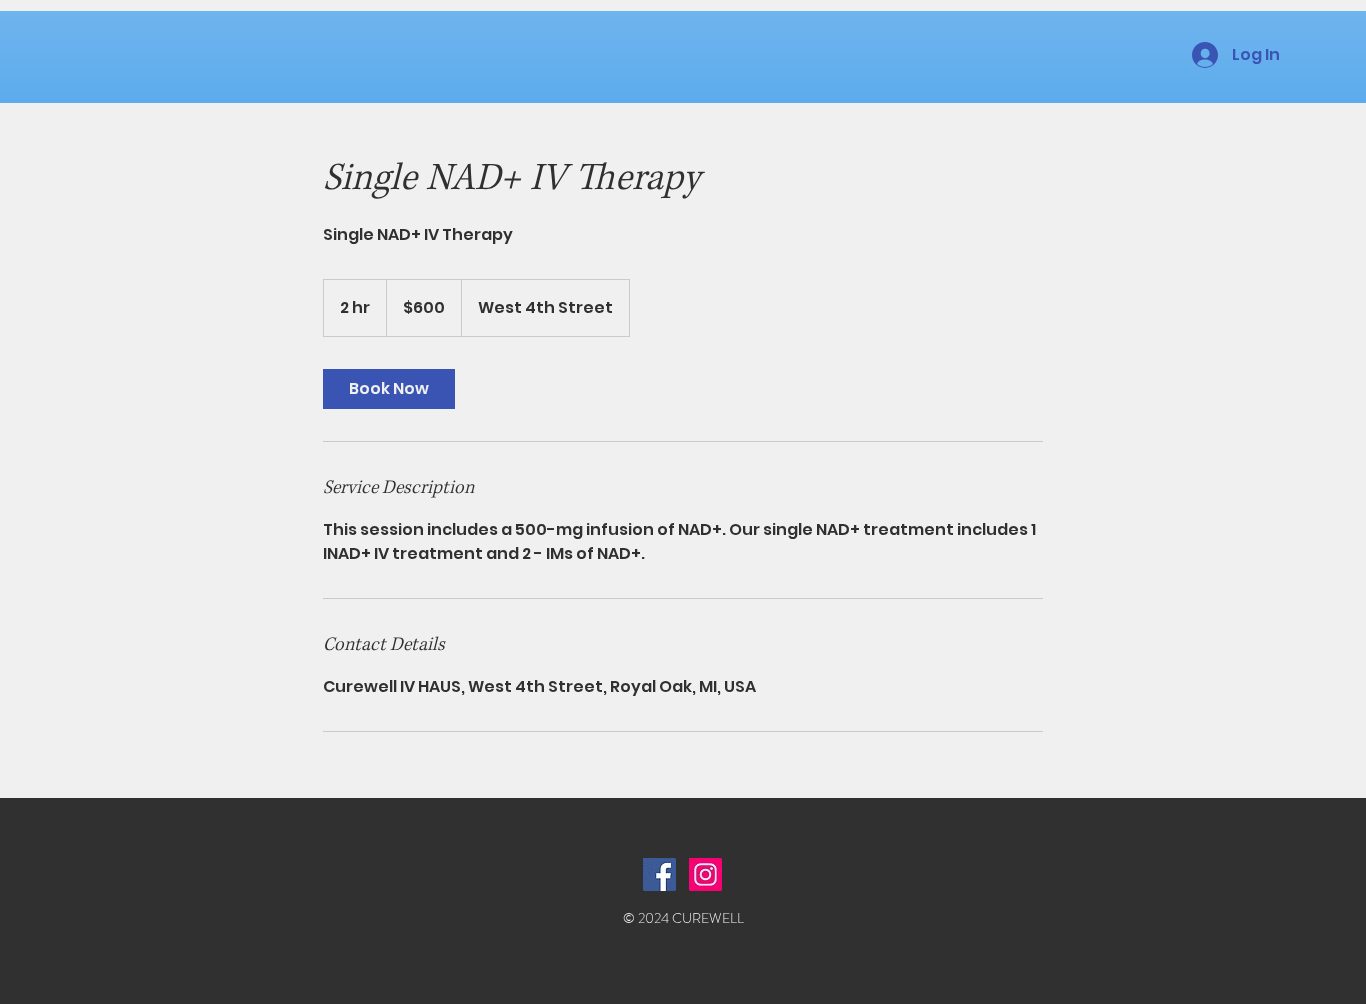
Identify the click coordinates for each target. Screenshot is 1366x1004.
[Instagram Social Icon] (705, 874)
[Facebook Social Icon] (659, 874)
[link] (389, 389)
